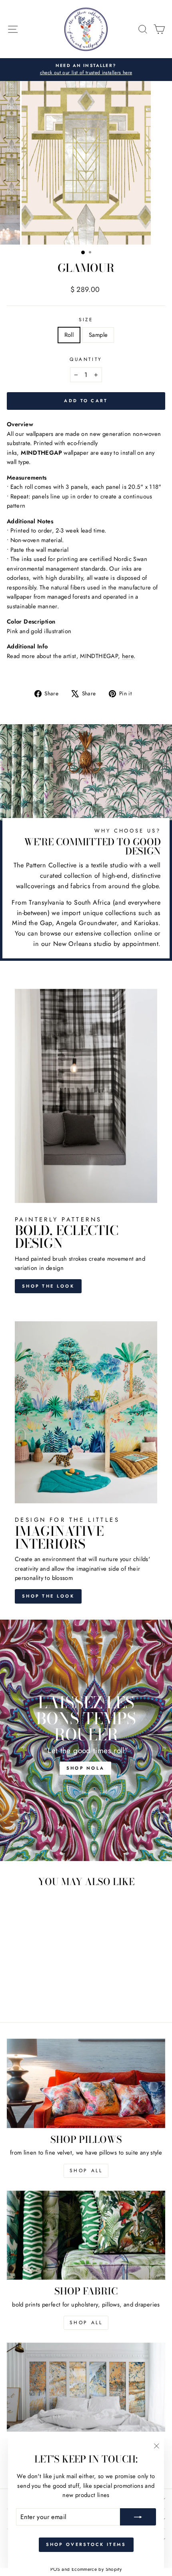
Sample (98, 335)
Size (86, 319)
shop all (86, 2171)
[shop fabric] (86, 2235)
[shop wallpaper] (86, 2387)
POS (55, 2569)
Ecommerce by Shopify (97, 2569)
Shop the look (48, 1286)
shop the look (48, 1596)
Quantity (86, 359)
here (128, 656)
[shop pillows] (86, 2083)
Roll (69, 335)
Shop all (86, 2323)
